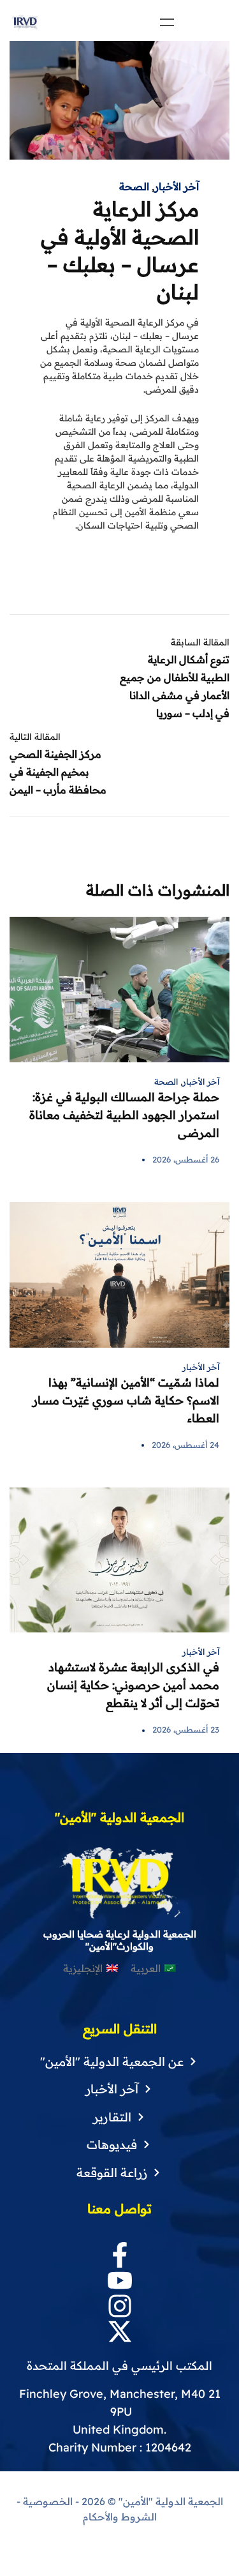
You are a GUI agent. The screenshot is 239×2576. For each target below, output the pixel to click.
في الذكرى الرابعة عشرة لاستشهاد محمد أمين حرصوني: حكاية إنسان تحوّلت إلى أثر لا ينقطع (133, 1685)
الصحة (134, 186)
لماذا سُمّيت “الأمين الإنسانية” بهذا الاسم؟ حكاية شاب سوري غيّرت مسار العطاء (126, 1400)
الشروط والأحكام (120, 2517)
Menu (167, 22)
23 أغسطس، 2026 (186, 1729)
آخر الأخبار (177, 186)
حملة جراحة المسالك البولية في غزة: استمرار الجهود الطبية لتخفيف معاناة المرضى (124, 1115)
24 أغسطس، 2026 (185, 1445)
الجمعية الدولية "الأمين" (170, 2501)
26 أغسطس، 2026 (186, 1159)
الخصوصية (48, 2501)
